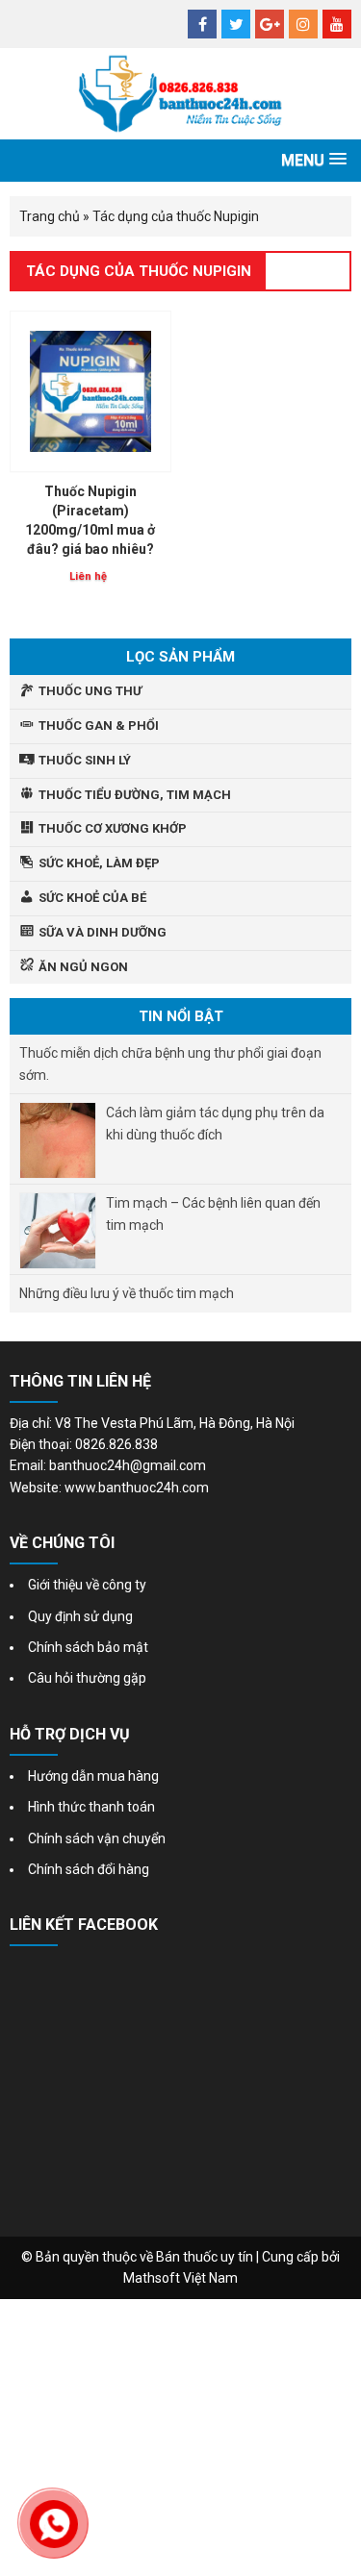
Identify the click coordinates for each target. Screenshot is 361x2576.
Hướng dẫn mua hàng (93, 1776)
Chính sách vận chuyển (97, 1838)
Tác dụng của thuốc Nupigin (139, 271)
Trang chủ (50, 216)
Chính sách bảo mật (88, 1647)
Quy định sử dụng (80, 1616)
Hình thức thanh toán (91, 1807)
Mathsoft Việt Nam (180, 2278)
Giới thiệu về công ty (87, 1585)
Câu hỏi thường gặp (87, 1678)
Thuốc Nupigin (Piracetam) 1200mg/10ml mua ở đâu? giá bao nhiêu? (90, 520)
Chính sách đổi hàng (89, 1869)
